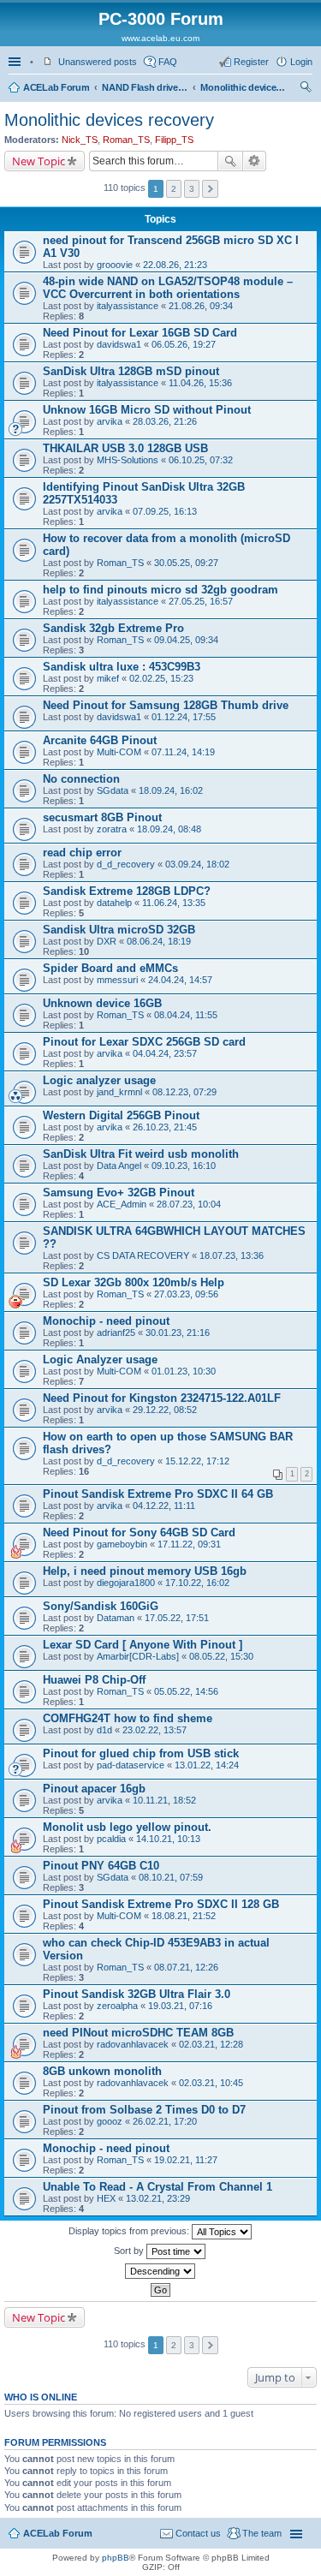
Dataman (116, 1618)
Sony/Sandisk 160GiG (101, 1606)
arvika (110, 421)
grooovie (115, 265)
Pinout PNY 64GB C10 (101, 1866)
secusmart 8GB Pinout (102, 817)
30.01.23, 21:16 (178, 1333)
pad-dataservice (131, 1765)
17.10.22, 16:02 (197, 1583)
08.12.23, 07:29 (184, 1092)
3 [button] (192, 189)
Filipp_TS (174, 140)
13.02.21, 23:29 (158, 2198)
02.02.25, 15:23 (161, 678)
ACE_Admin (122, 1204)
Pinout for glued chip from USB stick (141, 1753)
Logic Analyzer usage (100, 1360)
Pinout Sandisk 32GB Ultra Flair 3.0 (137, 1994)
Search (230, 161)
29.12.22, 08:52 (165, 1410)
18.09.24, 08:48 (169, 829)
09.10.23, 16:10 (184, 1166)
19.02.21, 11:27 (186, 2160)
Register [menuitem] (251, 62)
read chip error (82, 853)
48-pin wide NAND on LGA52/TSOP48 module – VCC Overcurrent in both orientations (168, 288)
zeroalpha (117, 2006)
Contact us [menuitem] (198, 2533)
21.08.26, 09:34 (201, 306)
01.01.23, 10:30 (184, 1371)
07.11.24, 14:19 (183, 752)
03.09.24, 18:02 (197, 864)
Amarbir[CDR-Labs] (138, 1656)
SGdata (113, 790)
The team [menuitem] (262, 2533)
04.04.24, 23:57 (165, 1053)
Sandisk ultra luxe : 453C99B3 (122, 667)
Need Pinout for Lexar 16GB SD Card (140, 333)
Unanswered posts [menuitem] (98, 62)
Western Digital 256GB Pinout (121, 1115)
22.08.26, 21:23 (175, 265)
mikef (108, 678)
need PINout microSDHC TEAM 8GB (138, 2033)
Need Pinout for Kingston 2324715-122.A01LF (162, 1398)
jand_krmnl (119, 1092)
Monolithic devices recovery (243, 87)
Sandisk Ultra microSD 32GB (119, 930)
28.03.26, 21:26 (165, 421)
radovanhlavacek (133, 2044)
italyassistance (128, 306)
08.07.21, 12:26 (186, 1967)
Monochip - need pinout (106, 1321)
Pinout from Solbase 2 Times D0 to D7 (144, 2110)
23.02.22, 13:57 (155, 1730)
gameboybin (122, 1544)
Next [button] (210, 189)
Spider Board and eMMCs (110, 968)
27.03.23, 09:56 (186, 1294)
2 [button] (174, 189)
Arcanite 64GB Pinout (100, 740)
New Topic (39, 161)
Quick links (16, 62)
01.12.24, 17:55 (184, 717)
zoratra (112, 829)
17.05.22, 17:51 (177, 1618)
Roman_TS (126, 140)
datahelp (114, 903)
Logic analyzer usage (99, 1080)
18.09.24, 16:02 (171, 790)
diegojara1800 (126, 1583)
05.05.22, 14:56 (186, 1691)
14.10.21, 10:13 (168, 1839)
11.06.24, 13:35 (174, 903)
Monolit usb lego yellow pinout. (127, 1827)
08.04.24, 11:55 (186, 1015)
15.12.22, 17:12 (197, 1461)
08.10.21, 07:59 (171, 1877)
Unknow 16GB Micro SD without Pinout (147, 410)
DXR (107, 941)
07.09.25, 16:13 (165, 511)
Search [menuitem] (306, 89)
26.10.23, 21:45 (165, 1127)
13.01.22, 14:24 (207, 1765)
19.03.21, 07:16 (180, 2006)
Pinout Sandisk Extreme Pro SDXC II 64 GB (158, 1494)
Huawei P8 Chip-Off (94, 1680)
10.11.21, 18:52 (164, 1800)
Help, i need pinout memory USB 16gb (145, 1571)
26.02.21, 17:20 (165, 2121)
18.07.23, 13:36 (232, 1255)
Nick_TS (80, 140)
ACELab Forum (56, 87)
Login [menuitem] (301, 62)
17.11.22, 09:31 (189, 1544)
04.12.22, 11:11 (164, 1506)
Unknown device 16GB (102, 1003)
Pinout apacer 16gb (94, 1789)
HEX (106, 2198)
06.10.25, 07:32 (201, 460)
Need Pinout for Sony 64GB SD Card (139, 1532)
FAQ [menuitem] (168, 62)
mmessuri (117, 980)
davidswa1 (119, 344)
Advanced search (255, 161)
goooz (110, 2121)
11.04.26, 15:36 (200, 383)
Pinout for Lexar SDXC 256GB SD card (144, 1042)
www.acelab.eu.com (160, 38)
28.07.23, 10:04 (189, 1204)
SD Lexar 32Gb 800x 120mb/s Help (134, 1282)
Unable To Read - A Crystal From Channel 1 (158, 2187)
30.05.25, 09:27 (186, 563)
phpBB (116, 2558)
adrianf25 (116, 1333)
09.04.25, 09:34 (186, 640)
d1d (104, 1730)
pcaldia (111, 1839)
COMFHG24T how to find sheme (128, 1718)
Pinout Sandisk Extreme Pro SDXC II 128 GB (161, 1904)
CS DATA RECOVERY (143, 1255)
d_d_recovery (126, 864)
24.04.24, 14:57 (180, 980)
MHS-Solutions (128, 460)
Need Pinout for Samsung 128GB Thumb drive (166, 705)
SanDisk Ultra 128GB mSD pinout (131, 371)
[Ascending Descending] (160, 2271)
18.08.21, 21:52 (184, 1916)
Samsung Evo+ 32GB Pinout (119, 1193)
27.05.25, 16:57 (201, 601)
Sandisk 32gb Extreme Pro (113, 628)
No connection (81, 779)
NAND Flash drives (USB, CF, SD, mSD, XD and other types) (145, 87)
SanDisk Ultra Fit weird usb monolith (141, 1154)
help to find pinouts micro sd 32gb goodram (160, 590)
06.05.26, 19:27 (184, 344)
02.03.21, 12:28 (211, 2044)
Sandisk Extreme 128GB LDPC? (127, 891)
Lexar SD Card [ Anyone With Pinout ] (143, 1645)
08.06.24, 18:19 (159, 941)
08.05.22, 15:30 (221, 1656)
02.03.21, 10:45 (211, 2083)
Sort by (130, 2251)
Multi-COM (119, 752)
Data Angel (119, 1166)
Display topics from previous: (130, 2231)
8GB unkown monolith (102, 2071)
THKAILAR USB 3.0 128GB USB (125, 448)
